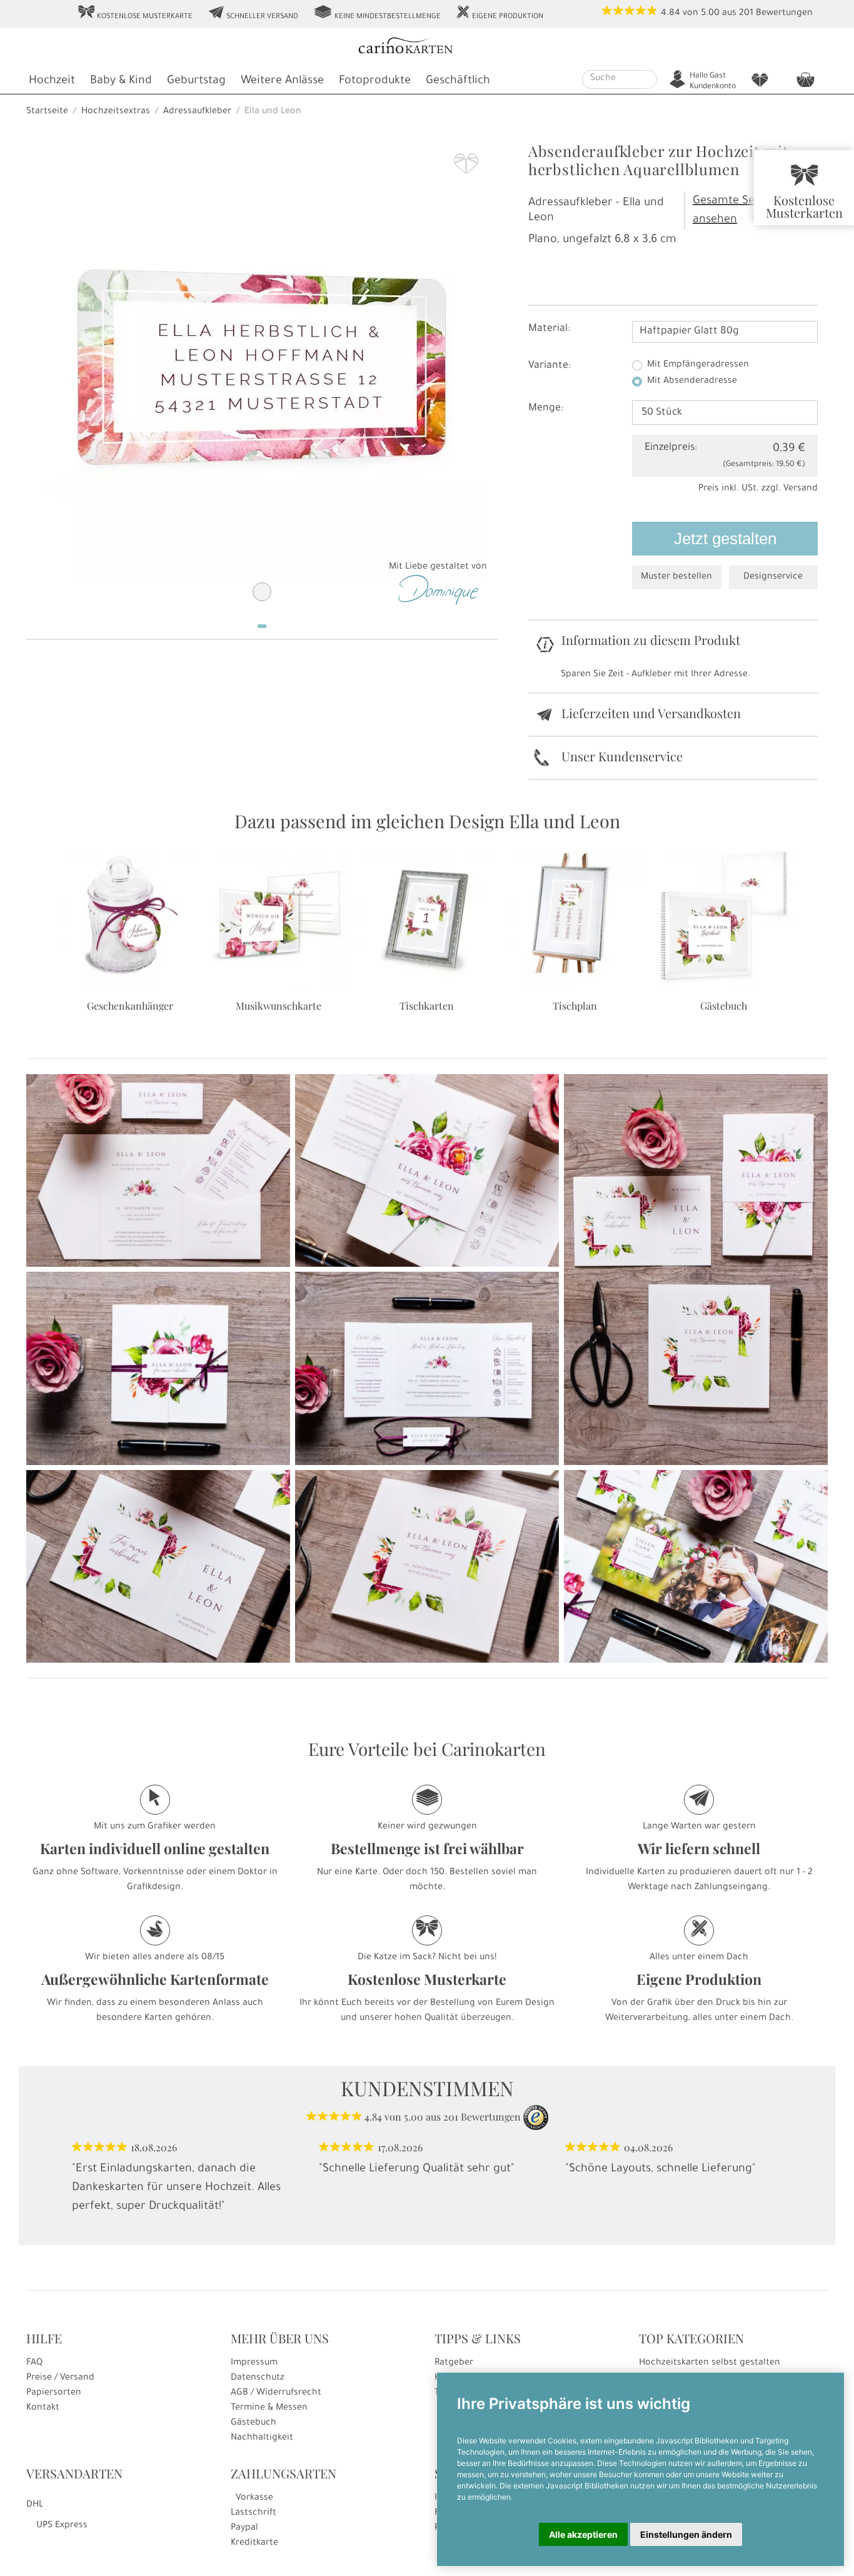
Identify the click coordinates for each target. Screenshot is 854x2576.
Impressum (254, 2363)
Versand (801, 489)
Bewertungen (784, 14)
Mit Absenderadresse (692, 382)
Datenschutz (258, 2378)
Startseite (47, 112)
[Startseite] (426, 47)
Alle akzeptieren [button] (583, 2534)
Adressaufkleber (197, 112)
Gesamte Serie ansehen (731, 211)
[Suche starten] (649, 79)
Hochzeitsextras (116, 112)
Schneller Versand (253, 13)
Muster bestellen (676, 577)
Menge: (546, 408)
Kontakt (43, 2408)
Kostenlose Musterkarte (135, 13)
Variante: (550, 366)
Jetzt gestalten (725, 539)
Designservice (773, 577)
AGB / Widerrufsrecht (276, 2393)
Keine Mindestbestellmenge (377, 13)
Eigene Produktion (500, 13)
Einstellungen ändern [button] (686, 2534)
